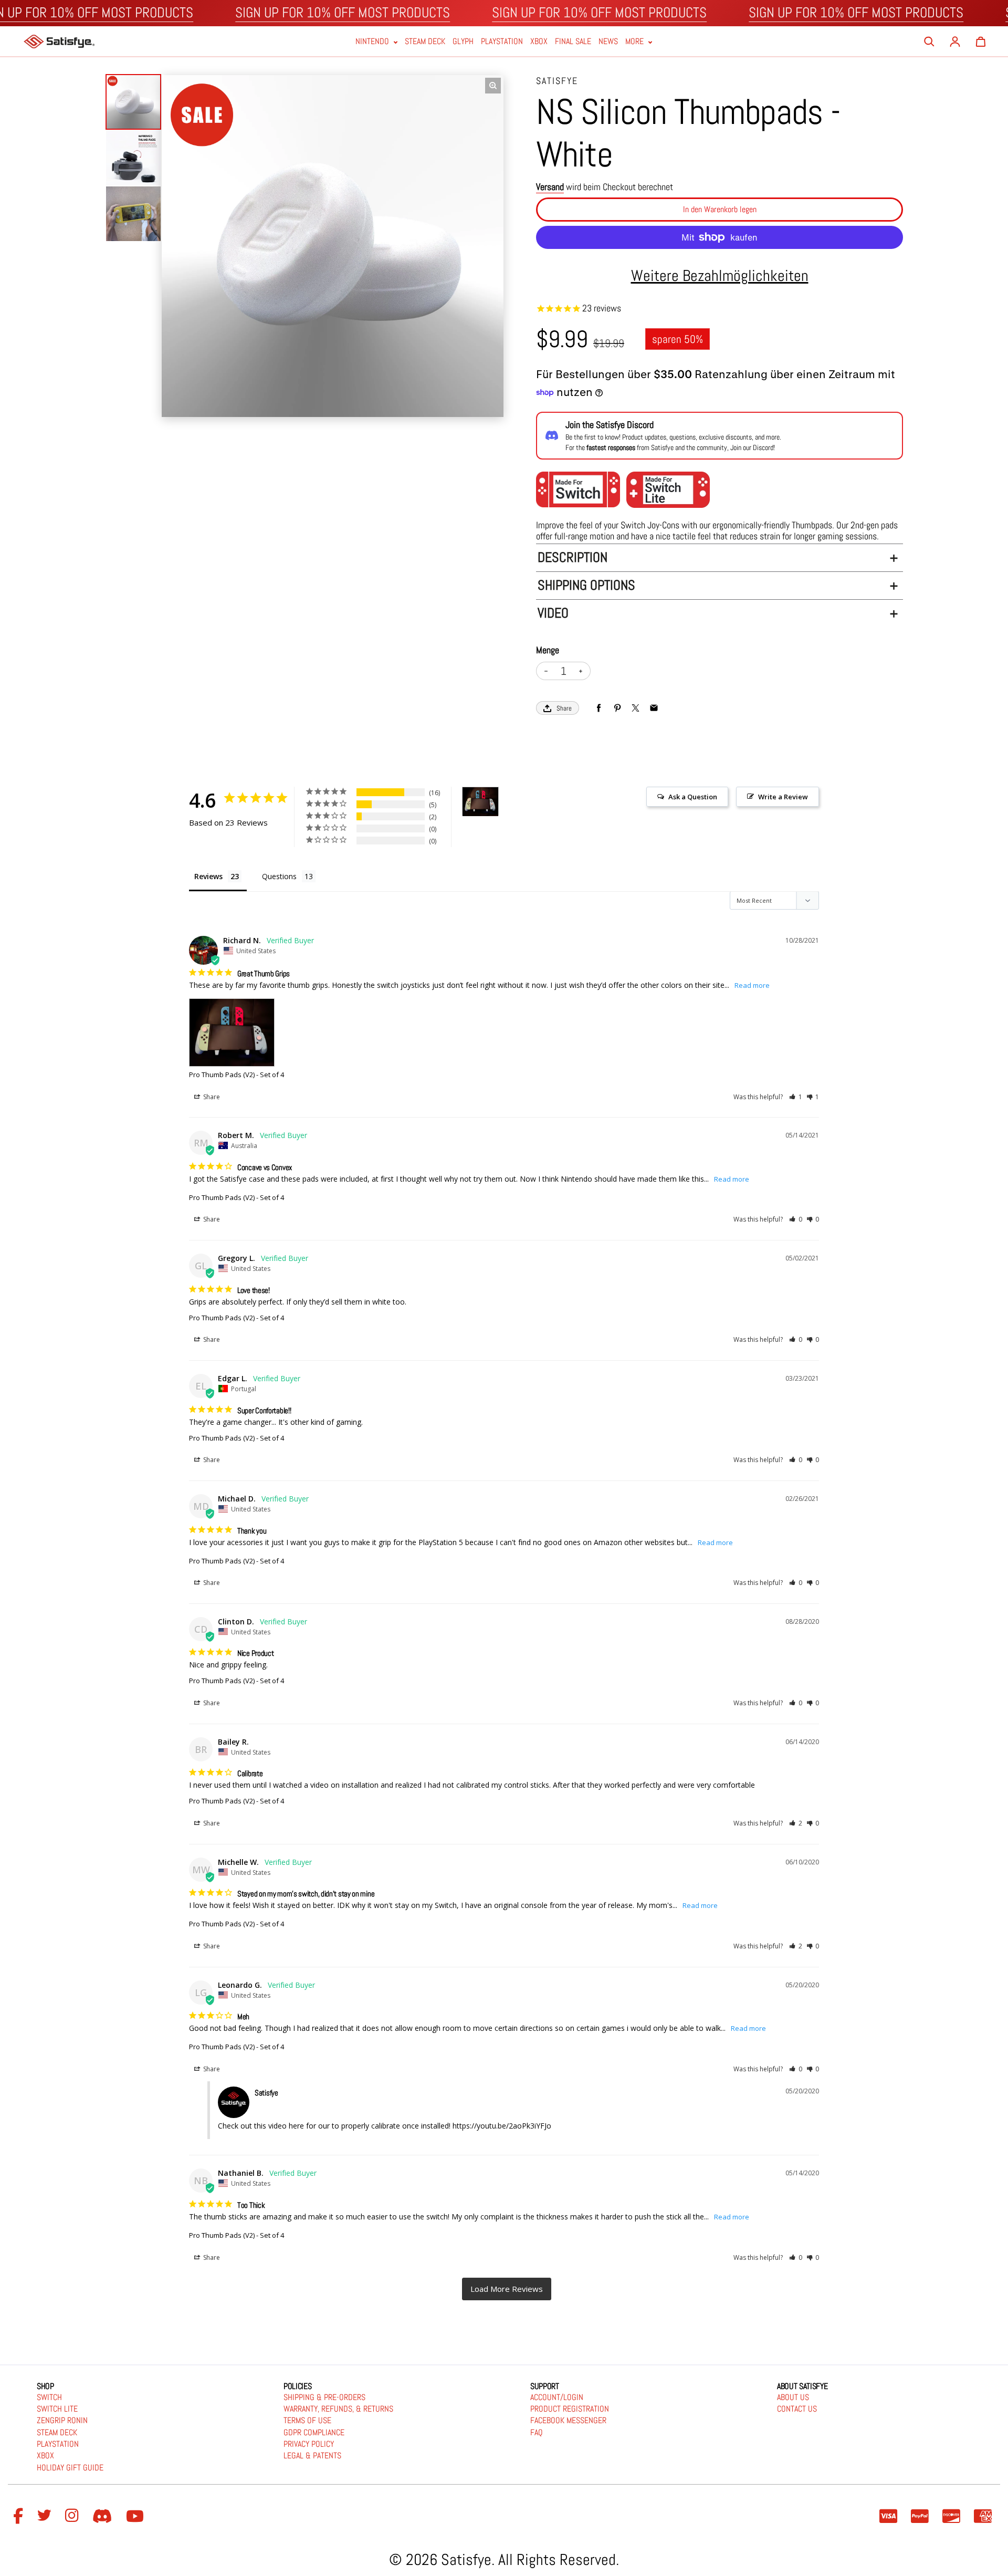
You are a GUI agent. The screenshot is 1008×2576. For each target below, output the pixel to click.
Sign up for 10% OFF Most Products (343, 13)
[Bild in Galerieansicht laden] (133, 102)
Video (553, 613)
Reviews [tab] (208, 876)
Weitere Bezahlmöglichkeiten (720, 276)
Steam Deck (425, 42)
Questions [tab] (279, 876)
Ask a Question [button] (693, 797)
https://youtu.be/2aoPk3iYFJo (502, 2126)
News (608, 42)
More (636, 42)
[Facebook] (20, 2517)
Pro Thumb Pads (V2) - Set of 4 (237, 1075)
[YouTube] (136, 2517)
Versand (550, 187)
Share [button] (211, 1097)
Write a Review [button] (783, 797)
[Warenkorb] (981, 41)
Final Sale (573, 42)
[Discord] (104, 2517)
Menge (548, 650)
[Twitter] (46, 2517)
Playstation (502, 42)
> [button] (507, 2289)
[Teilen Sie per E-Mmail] (654, 708)
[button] (796, 1097)
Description (573, 557)
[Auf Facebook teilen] (599, 708)
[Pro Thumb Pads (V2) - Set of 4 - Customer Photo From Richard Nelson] (480, 802)
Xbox (539, 42)
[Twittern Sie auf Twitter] (636, 708)
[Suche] (929, 41)
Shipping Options (586, 585)
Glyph (463, 42)
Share (564, 708)
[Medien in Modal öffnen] (493, 86)
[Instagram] (73, 2517)
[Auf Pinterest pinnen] (617, 708)
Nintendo (373, 42)
